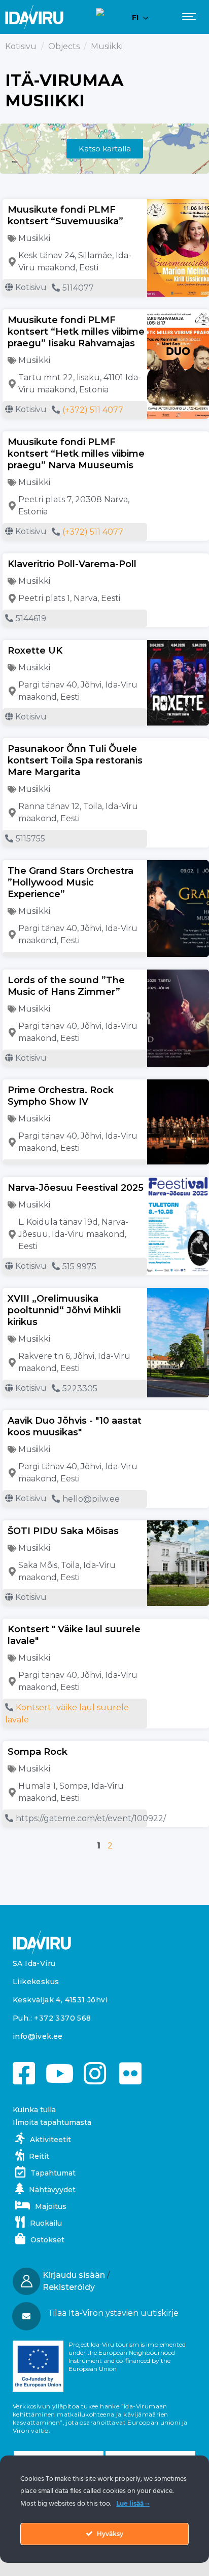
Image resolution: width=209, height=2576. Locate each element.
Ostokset (47, 2240)
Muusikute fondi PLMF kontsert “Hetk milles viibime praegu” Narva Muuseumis (76, 454)
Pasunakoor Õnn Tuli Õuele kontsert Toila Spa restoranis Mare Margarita (75, 760)
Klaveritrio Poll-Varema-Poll (72, 564)
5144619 (31, 618)
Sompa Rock (38, 1752)
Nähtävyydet (52, 2190)
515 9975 (79, 1266)
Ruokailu (46, 2223)
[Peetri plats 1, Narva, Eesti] (12, 598)
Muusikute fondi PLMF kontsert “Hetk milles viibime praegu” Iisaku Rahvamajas (76, 332)
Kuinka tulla (34, 2110)
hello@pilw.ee (91, 1499)
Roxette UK (35, 651)
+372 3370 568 (62, 2018)
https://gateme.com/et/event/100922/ (91, 1818)
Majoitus (51, 2206)
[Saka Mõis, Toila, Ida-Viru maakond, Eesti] (12, 1572)
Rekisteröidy (69, 2287)
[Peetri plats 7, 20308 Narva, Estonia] (12, 506)
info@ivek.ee (38, 2036)
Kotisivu (21, 46)
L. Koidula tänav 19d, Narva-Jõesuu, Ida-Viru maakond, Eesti (73, 1234)
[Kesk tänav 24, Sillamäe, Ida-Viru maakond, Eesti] (12, 262)
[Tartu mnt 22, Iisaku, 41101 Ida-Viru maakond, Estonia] (12, 384)
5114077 (78, 288)
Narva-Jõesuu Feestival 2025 (76, 1188)
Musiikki (34, 238)
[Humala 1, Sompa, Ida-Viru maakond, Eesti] (12, 1792)
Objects (64, 46)
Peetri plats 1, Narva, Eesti (69, 598)
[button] (104, 2313)
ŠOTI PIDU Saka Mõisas (63, 1531)
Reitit (39, 2156)
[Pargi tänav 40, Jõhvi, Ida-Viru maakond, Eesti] (12, 691)
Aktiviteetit (50, 2140)
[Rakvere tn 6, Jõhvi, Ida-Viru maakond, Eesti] (12, 1362)
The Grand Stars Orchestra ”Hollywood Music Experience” (71, 882)
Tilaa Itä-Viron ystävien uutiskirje (113, 2313)
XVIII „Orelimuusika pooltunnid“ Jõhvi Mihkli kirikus (64, 1310)
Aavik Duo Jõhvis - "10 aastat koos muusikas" (75, 1426)
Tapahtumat (53, 2173)
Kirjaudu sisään (74, 2275)
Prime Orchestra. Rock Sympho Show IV (61, 1096)
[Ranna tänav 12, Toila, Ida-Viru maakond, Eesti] (12, 813)
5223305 (80, 1388)
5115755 (30, 839)
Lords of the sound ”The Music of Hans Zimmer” (66, 986)
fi (135, 18)
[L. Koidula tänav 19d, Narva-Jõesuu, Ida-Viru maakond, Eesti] (12, 1234)
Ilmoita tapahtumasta (52, 2122)
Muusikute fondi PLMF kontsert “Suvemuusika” (65, 215)
